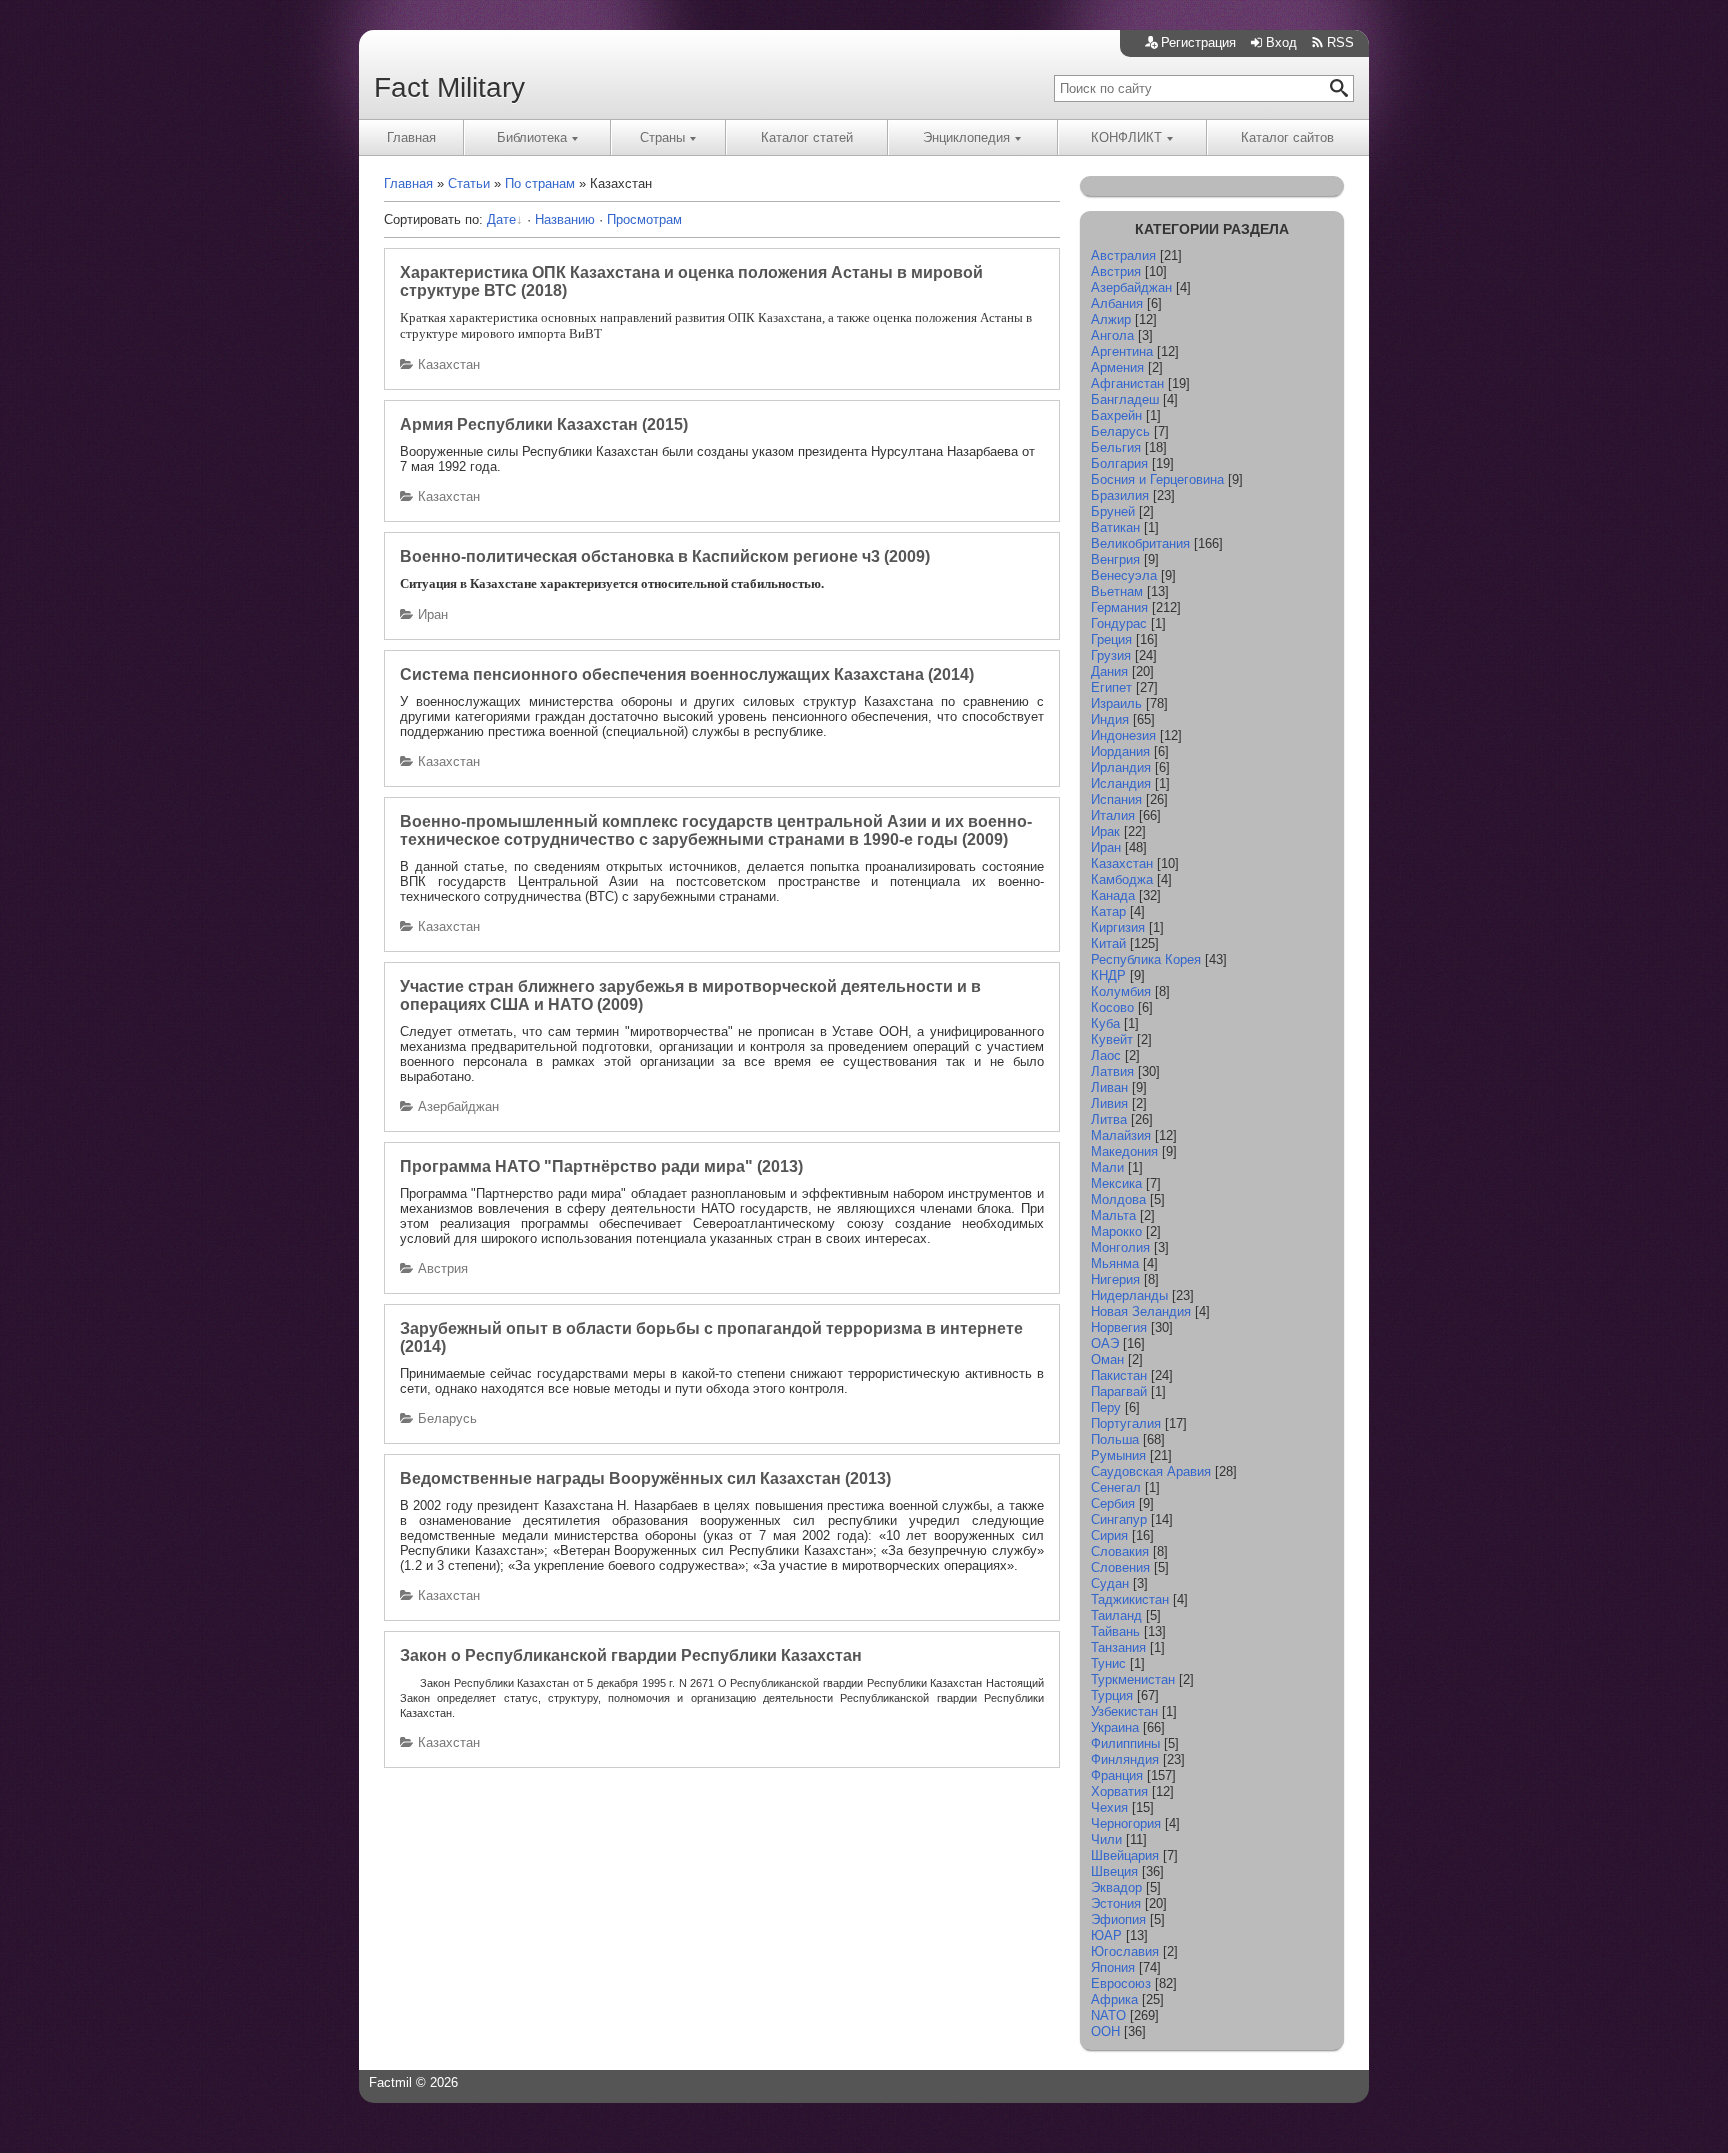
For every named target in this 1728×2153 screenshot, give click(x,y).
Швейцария (1125, 1855)
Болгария (1119, 463)
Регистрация (1198, 42)
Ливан (1109, 1087)
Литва (1109, 1119)
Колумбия (1121, 991)
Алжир (1111, 319)
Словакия (1120, 1551)
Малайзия (1121, 1135)
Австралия (1123, 255)
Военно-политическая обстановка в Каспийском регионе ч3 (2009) (665, 556)
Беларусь (447, 1418)
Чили (1106, 1839)
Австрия (443, 1268)
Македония (1124, 1151)
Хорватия (1119, 1791)
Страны (662, 137)
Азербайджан (458, 1106)
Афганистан (1127, 383)
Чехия (1109, 1807)
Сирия (1109, 1535)
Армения (1117, 367)
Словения (1120, 1567)
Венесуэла (1124, 575)
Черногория (1126, 1823)
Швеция (1114, 1871)
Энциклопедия (966, 137)
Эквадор (1116, 1887)
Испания (1116, 799)
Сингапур (1119, 1519)
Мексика (1116, 1183)
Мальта (1113, 1215)
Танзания (1118, 1647)
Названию (565, 219)
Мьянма (1115, 1263)
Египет (1111, 687)
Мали (1107, 1167)
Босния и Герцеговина (1157, 479)
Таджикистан (1130, 1599)
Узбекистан (1124, 1711)
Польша (1115, 1439)
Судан (1110, 1583)
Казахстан (449, 364)
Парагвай (1119, 1391)
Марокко (1116, 1231)
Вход (1281, 42)
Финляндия (1125, 1759)
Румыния (1118, 1455)
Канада (1113, 895)
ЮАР (1106, 1935)
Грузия (1111, 655)
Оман (1107, 1359)
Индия (1110, 719)
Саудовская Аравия (1151, 1471)
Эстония (1116, 1903)
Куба (1105, 1023)
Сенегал (1116, 1487)
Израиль (1116, 703)
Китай (1108, 943)
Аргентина (1122, 351)
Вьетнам (1117, 591)
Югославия (1125, 1951)
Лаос (1106, 1055)
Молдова (1118, 1199)
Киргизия (1118, 927)
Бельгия (1116, 447)
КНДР (1108, 975)
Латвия (1112, 1071)
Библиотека (532, 137)
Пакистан (1119, 1375)
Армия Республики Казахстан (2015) (544, 424)
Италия (1113, 815)
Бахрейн (1116, 415)
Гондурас (1119, 623)
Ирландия (1121, 767)
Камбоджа (1122, 879)
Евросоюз (1121, 1983)
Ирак (1105, 831)
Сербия (1113, 1503)
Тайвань (1115, 1631)
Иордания (1120, 751)
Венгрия (1115, 559)
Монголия (1120, 1247)
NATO (1108, 2015)
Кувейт (1112, 1039)
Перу (1106, 1407)
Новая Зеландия (1141, 1311)
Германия (1119, 607)
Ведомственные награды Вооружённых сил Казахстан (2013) (645, 1478)
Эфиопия (1118, 1919)
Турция (1112, 1695)
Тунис (1108, 1663)
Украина (1115, 1727)
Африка (1114, 1999)
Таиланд (1116, 1615)
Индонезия (1123, 735)
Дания (1109, 671)
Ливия (1109, 1103)
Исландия (1121, 783)
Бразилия (1120, 495)
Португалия (1126, 1423)
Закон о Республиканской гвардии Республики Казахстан (631, 1655)
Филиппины (1125, 1743)
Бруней (1113, 511)
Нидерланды (1129, 1295)
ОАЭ (1105, 1343)
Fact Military (449, 87)
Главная (411, 137)
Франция (1117, 1775)
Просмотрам (644, 219)
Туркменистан (1133, 1679)
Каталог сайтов (1287, 137)
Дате (501, 219)
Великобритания (1140, 543)
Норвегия (1119, 1327)
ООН (1105, 2031)
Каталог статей (807, 137)
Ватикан (1115, 527)
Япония (1113, 1967)
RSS (1340, 42)
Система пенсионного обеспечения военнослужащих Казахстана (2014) (687, 674)
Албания (1117, 303)
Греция (1111, 639)
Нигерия (1115, 1279)
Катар (1108, 911)
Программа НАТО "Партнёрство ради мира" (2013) (601, 1166)
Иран (433, 614)
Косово (1112, 1007)
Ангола (1112, 335)
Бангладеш (1125, 399)
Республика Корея (1146, 959)
